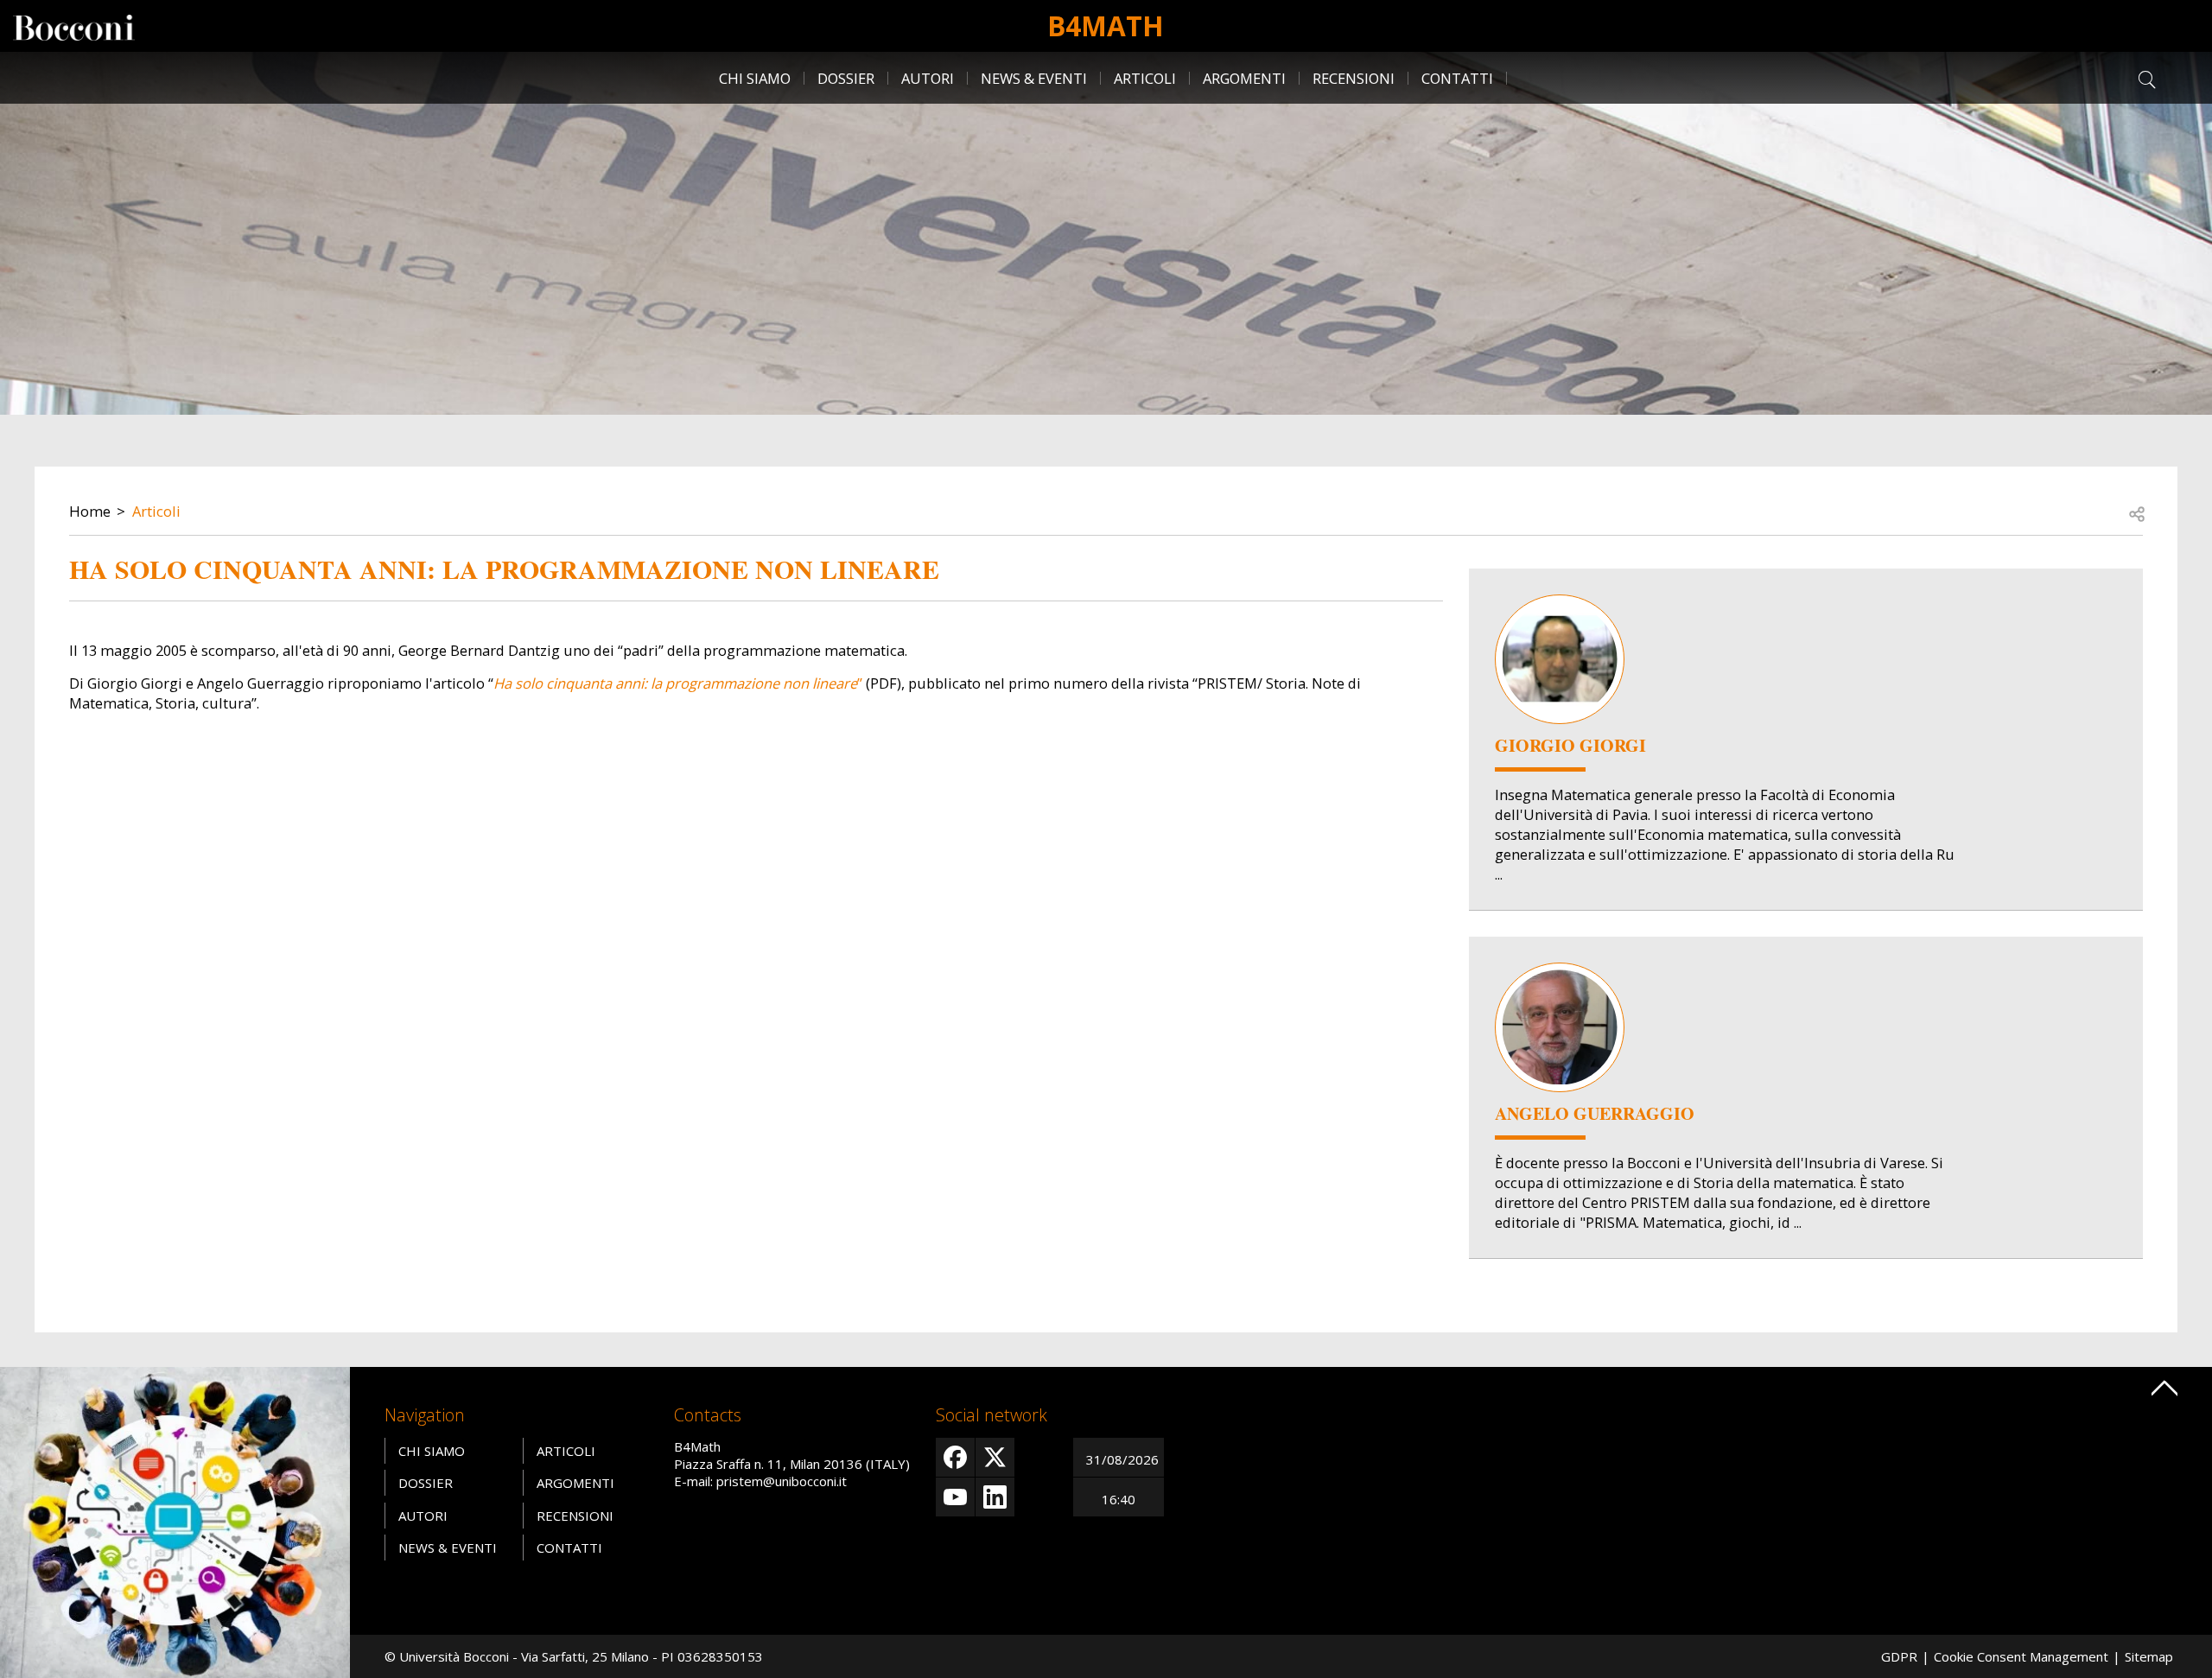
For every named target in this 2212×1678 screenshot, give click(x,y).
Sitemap (2149, 1656)
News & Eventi (1034, 78)
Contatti (1457, 78)
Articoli (1145, 78)
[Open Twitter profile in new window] (995, 1457)
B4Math (1106, 25)
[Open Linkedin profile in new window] (995, 1497)
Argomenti (1244, 78)
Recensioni (1354, 78)
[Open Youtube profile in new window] (955, 1497)
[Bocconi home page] (175, 1521)
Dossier (846, 78)
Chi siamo (755, 78)
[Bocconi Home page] (74, 26)
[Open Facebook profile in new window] (955, 1457)
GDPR (1899, 1656)
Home (90, 511)
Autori (928, 78)
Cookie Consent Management (2021, 1656)
